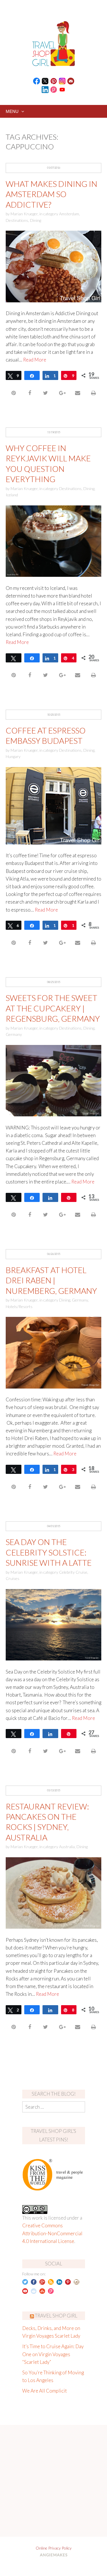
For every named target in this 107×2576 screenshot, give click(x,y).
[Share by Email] (77, 393)
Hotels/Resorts (19, 1306)
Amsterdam (69, 214)
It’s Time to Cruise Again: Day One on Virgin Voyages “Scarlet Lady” (53, 2354)
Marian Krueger (24, 214)
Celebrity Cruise (73, 1572)
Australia (67, 1847)
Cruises (13, 1578)
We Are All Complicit (45, 2391)
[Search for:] (54, 2107)
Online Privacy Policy (54, 2548)
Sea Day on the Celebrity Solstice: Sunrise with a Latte (49, 1552)
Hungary (13, 756)
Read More (35, 360)
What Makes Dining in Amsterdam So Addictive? (52, 194)
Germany (14, 1034)
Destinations (17, 220)
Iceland (12, 495)
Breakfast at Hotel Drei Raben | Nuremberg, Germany (51, 1280)
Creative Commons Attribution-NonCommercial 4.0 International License (52, 2233)
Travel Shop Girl (56, 2316)
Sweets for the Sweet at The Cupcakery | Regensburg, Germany (53, 1008)
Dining (36, 220)
